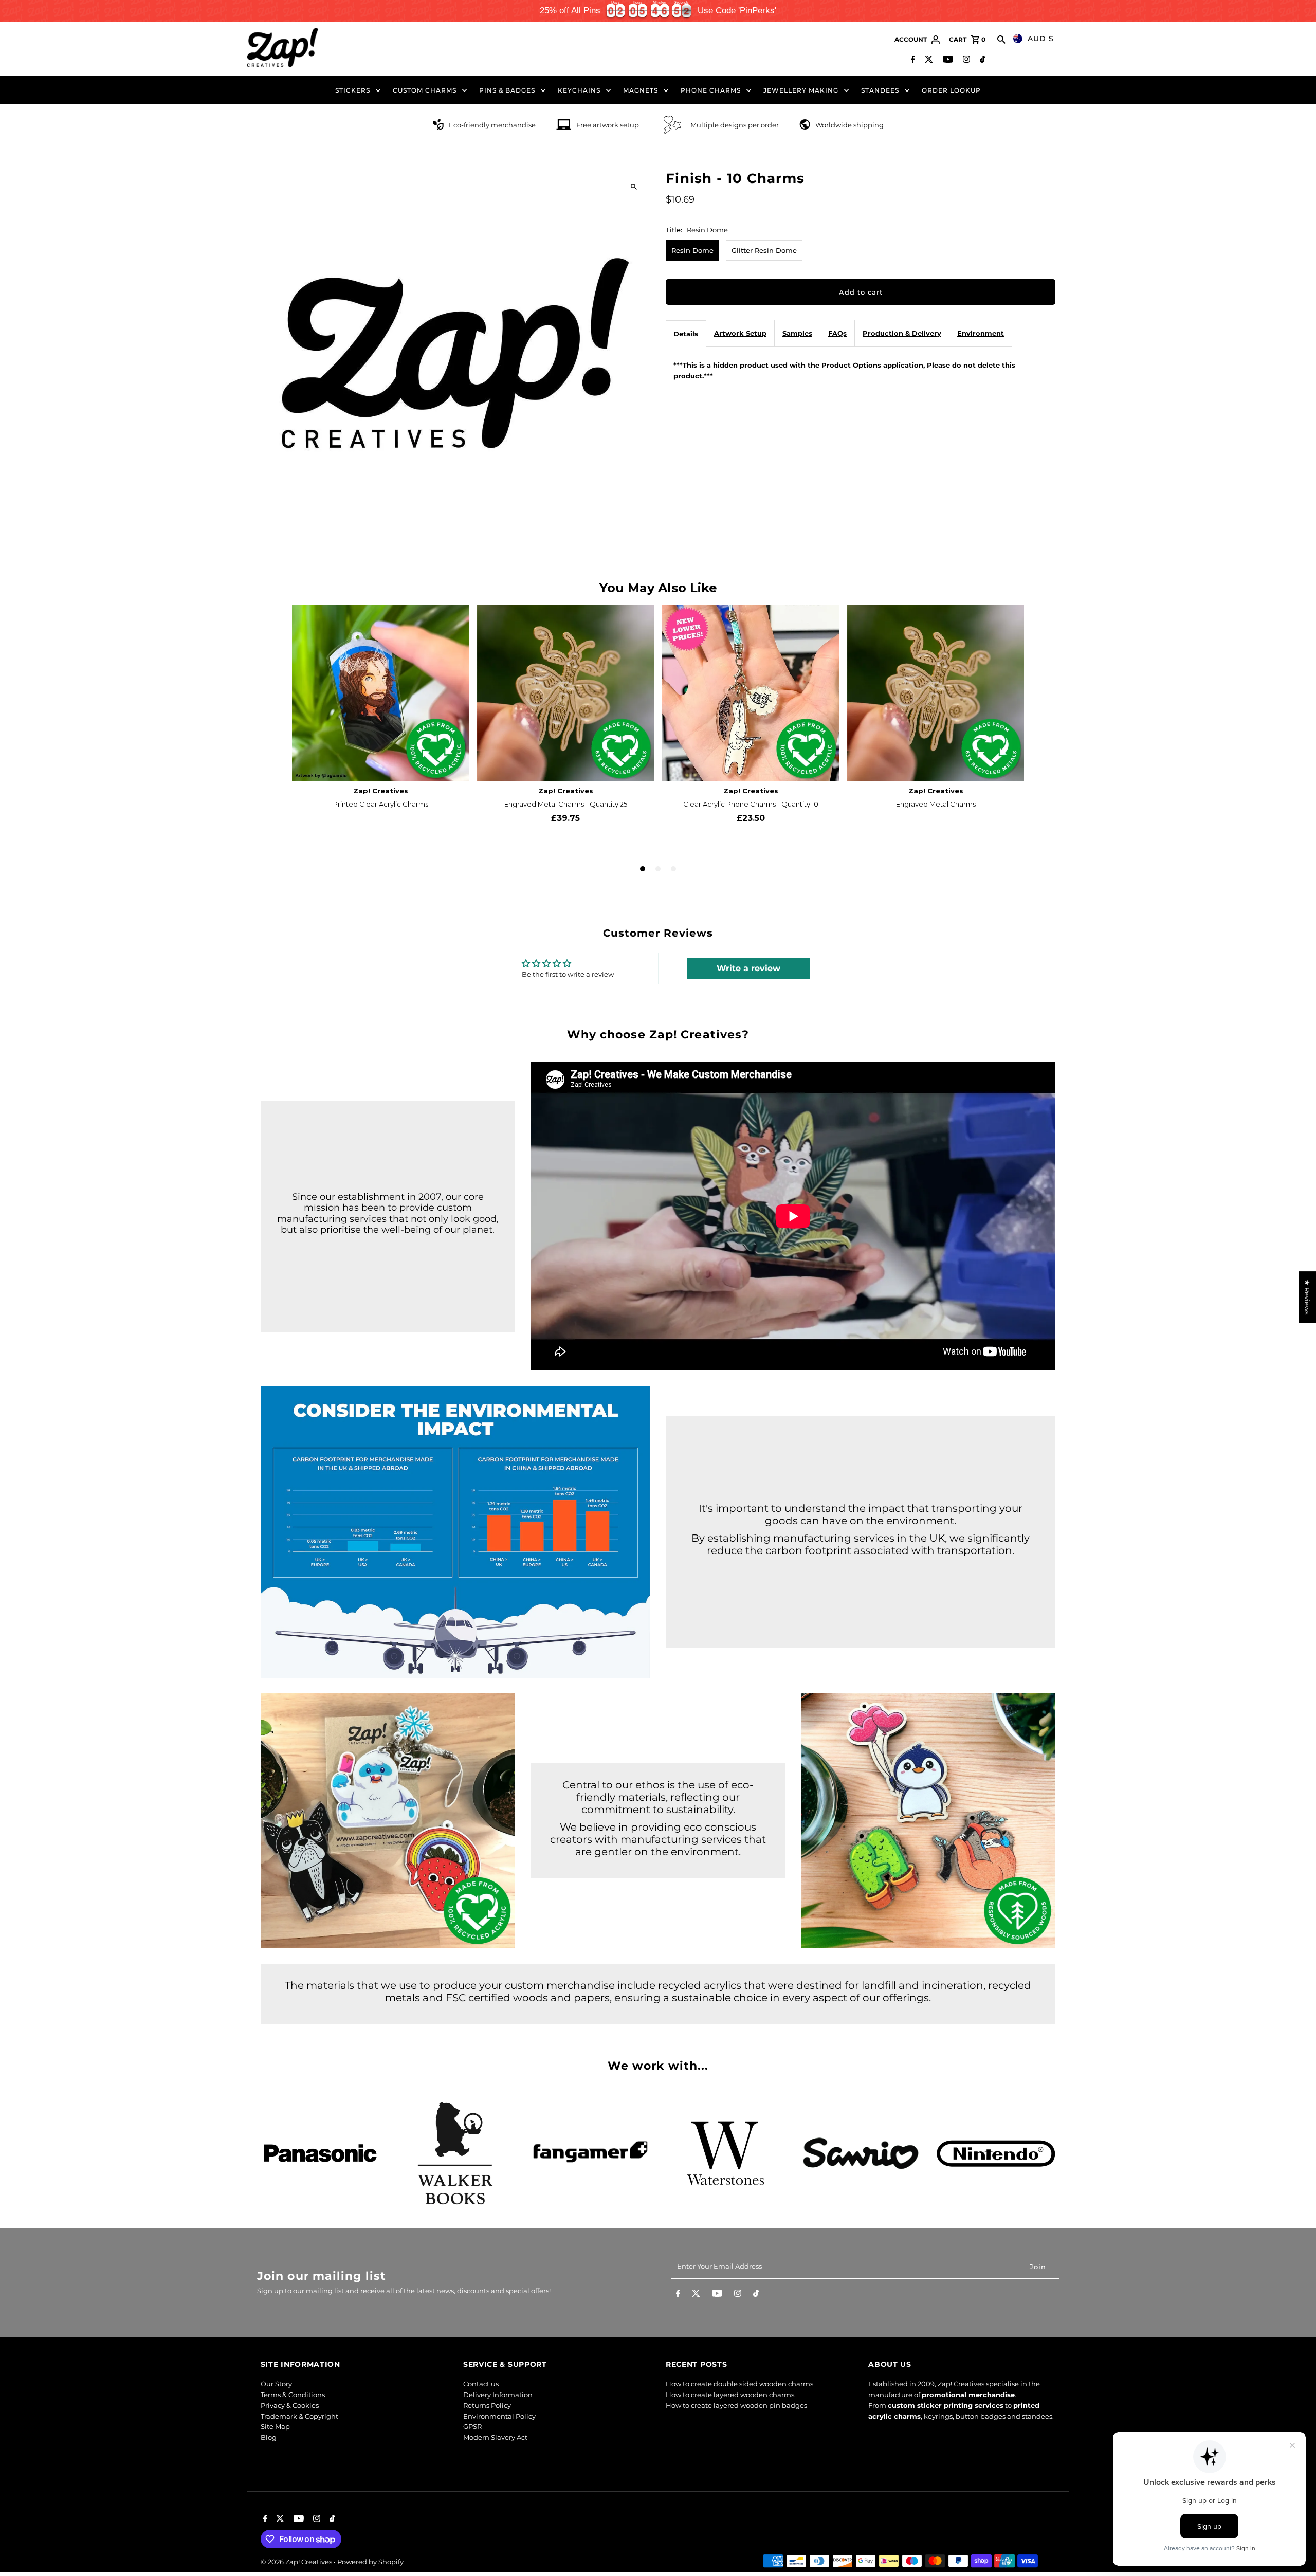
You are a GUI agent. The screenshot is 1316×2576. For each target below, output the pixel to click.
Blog (269, 2437)
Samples (797, 333)
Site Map (275, 2426)
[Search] (1001, 40)
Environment (981, 333)
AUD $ (1041, 39)
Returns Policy (487, 2405)
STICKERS (353, 90)
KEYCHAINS (579, 90)
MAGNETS (641, 90)
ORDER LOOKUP (951, 90)
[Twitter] (928, 60)
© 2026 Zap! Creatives (297, 2562)
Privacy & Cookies (290, 2405)
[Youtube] (947, 60)
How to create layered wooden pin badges (736, 2405)
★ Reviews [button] (1307, 1297)
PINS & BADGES (507, 90)
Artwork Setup (740, 333)
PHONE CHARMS (711, 90)
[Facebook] (912, 60)
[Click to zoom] (634, 187)
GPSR (472, 2426)
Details (686, 334)
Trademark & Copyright (299, 2416)
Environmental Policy (499, 2416)
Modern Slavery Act (495, 2437)
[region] (658, 11)
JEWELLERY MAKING (801, 90)
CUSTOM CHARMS (425, 90)
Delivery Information (498, 2395)
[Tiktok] (981, 60)
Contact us (481, 2384)
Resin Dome (692, 250)
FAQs (837, 333)
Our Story (276, 2384)
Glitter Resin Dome (764, 250)
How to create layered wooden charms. (731, 2395)
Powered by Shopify (370, 2562)
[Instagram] (965, 60)
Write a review (748, 968)
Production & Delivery (902, 333)
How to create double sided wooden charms (739, 2384)
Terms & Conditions (293, 2395)
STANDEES (880, 90)
